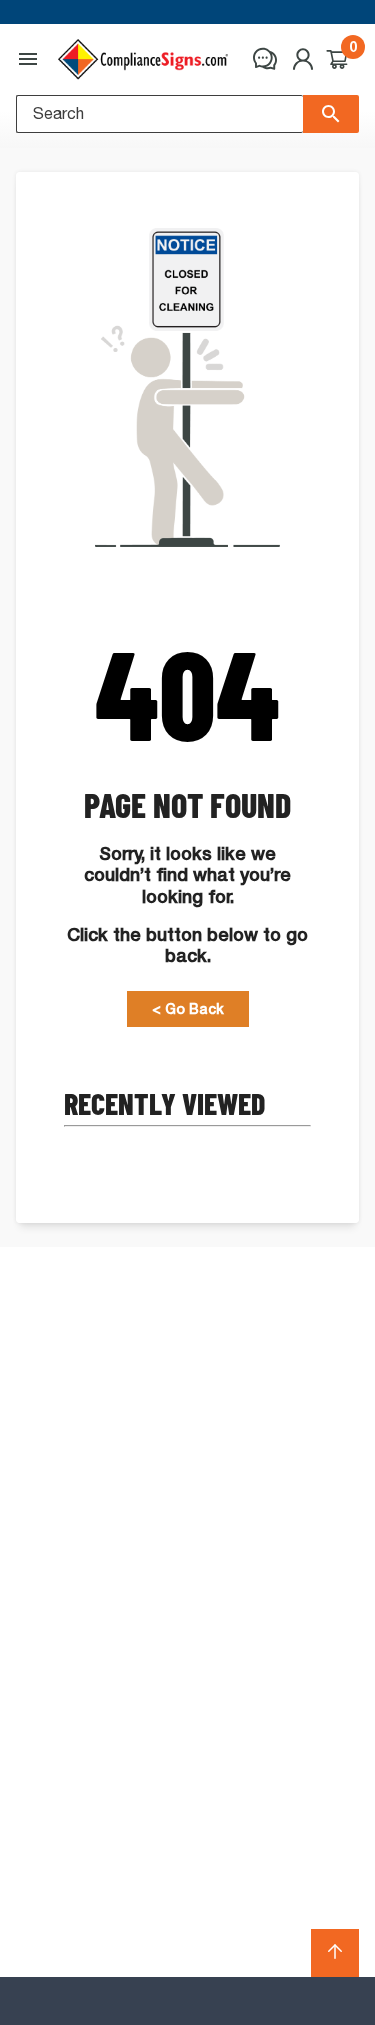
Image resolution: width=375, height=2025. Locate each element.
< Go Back (188, 1009)
